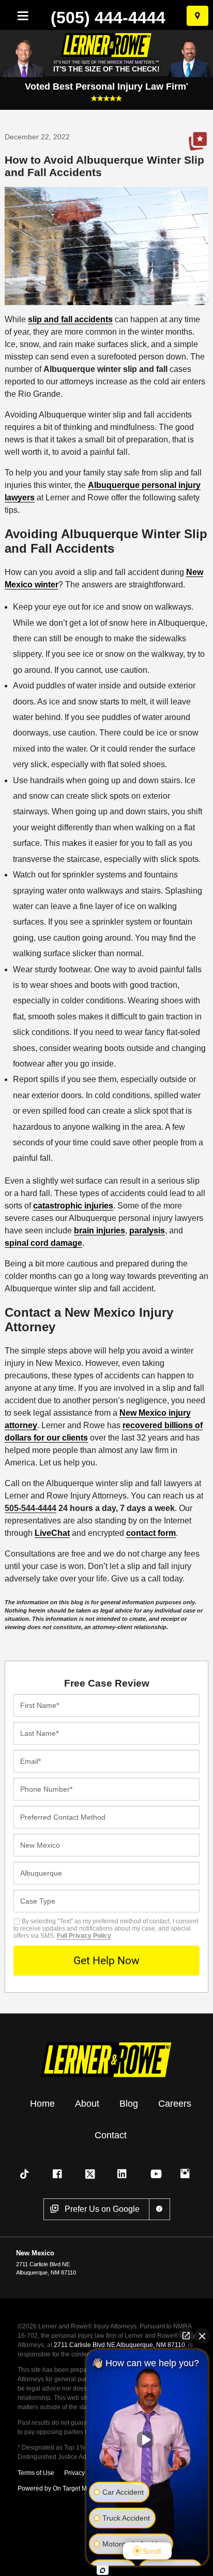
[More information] (159, 2209)
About (87, 2104)
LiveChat (52, 1533)
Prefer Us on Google (197, 141)
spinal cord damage (43, 1243)
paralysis (147, 1231)
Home (42, 2104)
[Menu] (21, 16)
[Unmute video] (147, 2440)
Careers (175, 2104)
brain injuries (100, 1231)
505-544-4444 (31, 1508)
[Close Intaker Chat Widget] (202, 2336)
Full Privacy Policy (84, 1936)
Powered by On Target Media (58, 2488)
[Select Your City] (197, 16)
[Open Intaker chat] (103, 2570)
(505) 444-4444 (108, 18)
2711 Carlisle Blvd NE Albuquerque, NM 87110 (119, 2345)
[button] (26, 2174)
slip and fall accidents (70, 319)
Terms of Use (36, 2473)
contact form (151, 1533)
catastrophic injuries (73, 1206)
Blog (129, 2104)
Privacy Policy (84, 2473)
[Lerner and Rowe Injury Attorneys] (106, 2059)
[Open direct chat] (186, 2336)
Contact (111, 2135)
